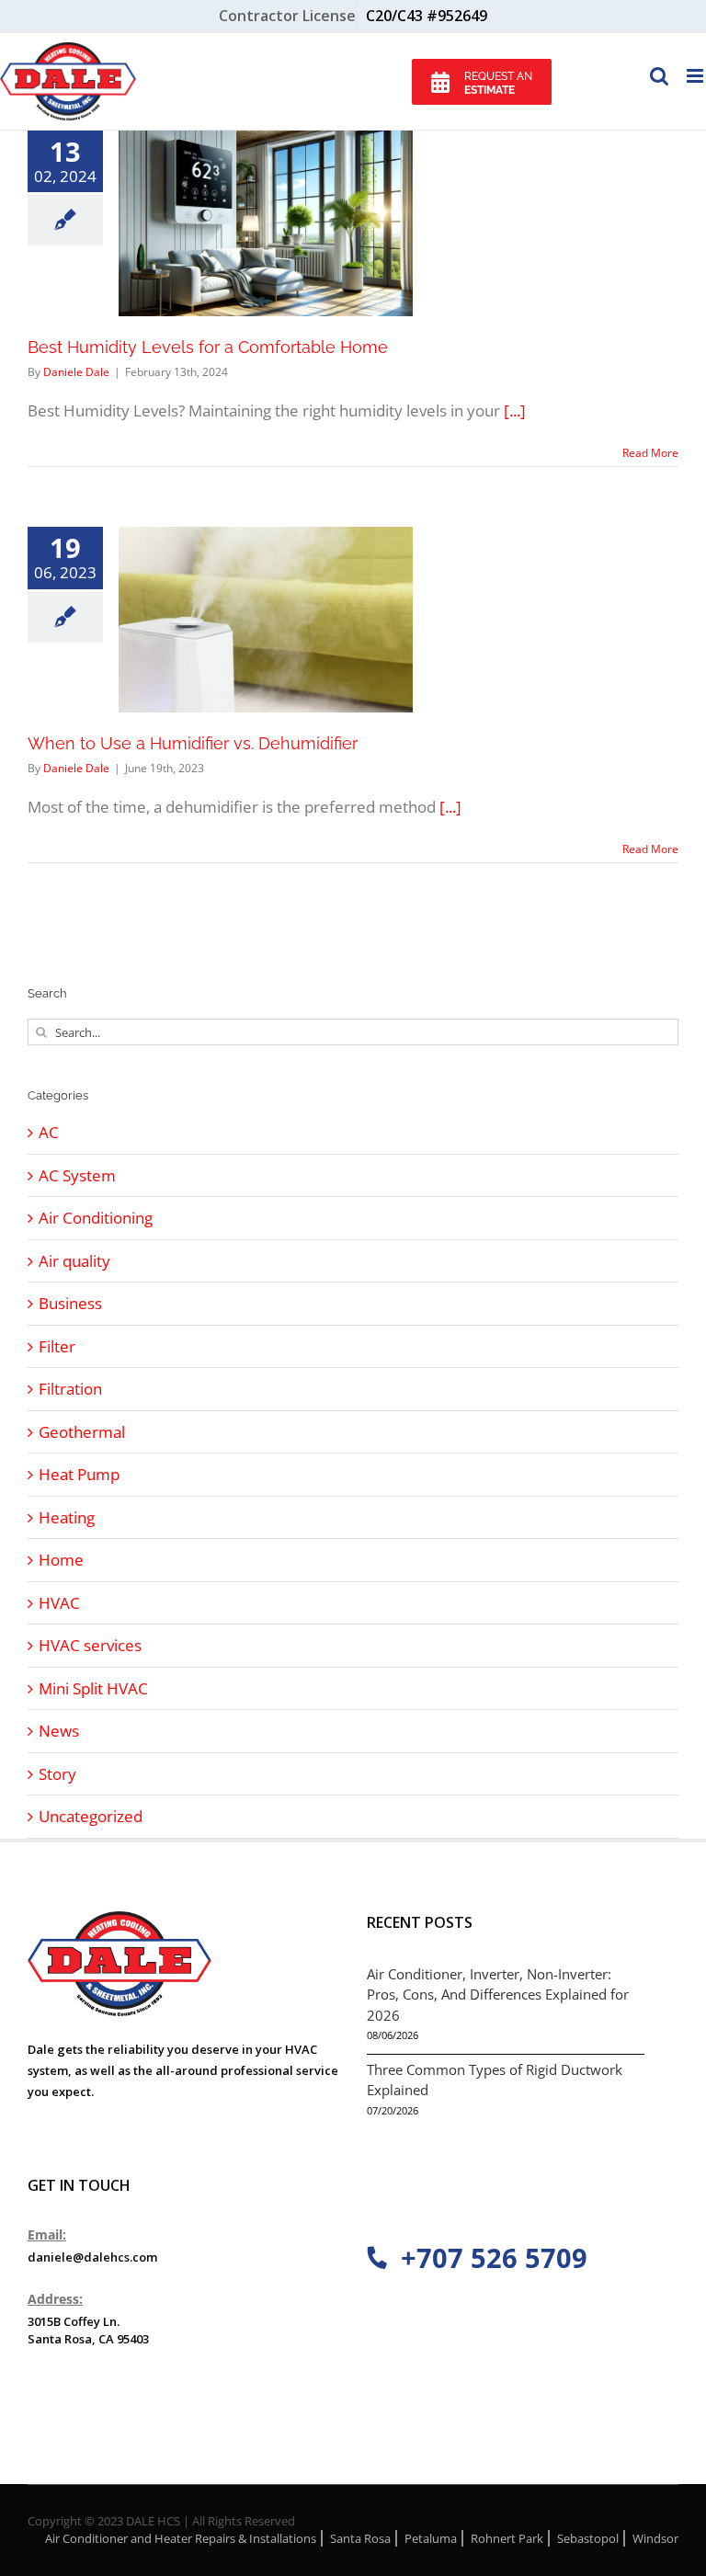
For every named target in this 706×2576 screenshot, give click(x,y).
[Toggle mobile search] (659, 76)
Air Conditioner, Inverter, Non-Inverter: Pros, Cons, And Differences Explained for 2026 (498, 1995)
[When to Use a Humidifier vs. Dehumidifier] (266, 620)
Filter (57, 1346)
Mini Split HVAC (93, 1688)
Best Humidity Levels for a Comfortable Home (208, 347)
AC (49, 1132)
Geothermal (82, 1432)
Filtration (70, 1389)
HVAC (59, 1603)
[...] (515, 410)
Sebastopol (588, 2538)
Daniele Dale (76, 372)
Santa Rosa (360, 2538)
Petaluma (431, 2538)
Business (70, 1303)
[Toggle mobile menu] (696, 76)
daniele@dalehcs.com (92, 2257)
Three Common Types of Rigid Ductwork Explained (495, 2080)
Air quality (74, 1261)
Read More (650, 453)
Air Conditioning (96, 1218)
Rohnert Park (507, 2538)
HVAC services (90, 1645)
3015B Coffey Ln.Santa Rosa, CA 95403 (88, 2331)
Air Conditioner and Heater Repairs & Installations (181, 2538)
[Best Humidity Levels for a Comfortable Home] (266, 223)
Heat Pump (79, 1474)
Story (57, 1774)
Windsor (655, 2538)
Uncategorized (91, 1816)
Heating (67, 1517)
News (59, 1731)
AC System (77, 1175)
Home (61, 1560)
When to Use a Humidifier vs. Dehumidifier (193, 743)
